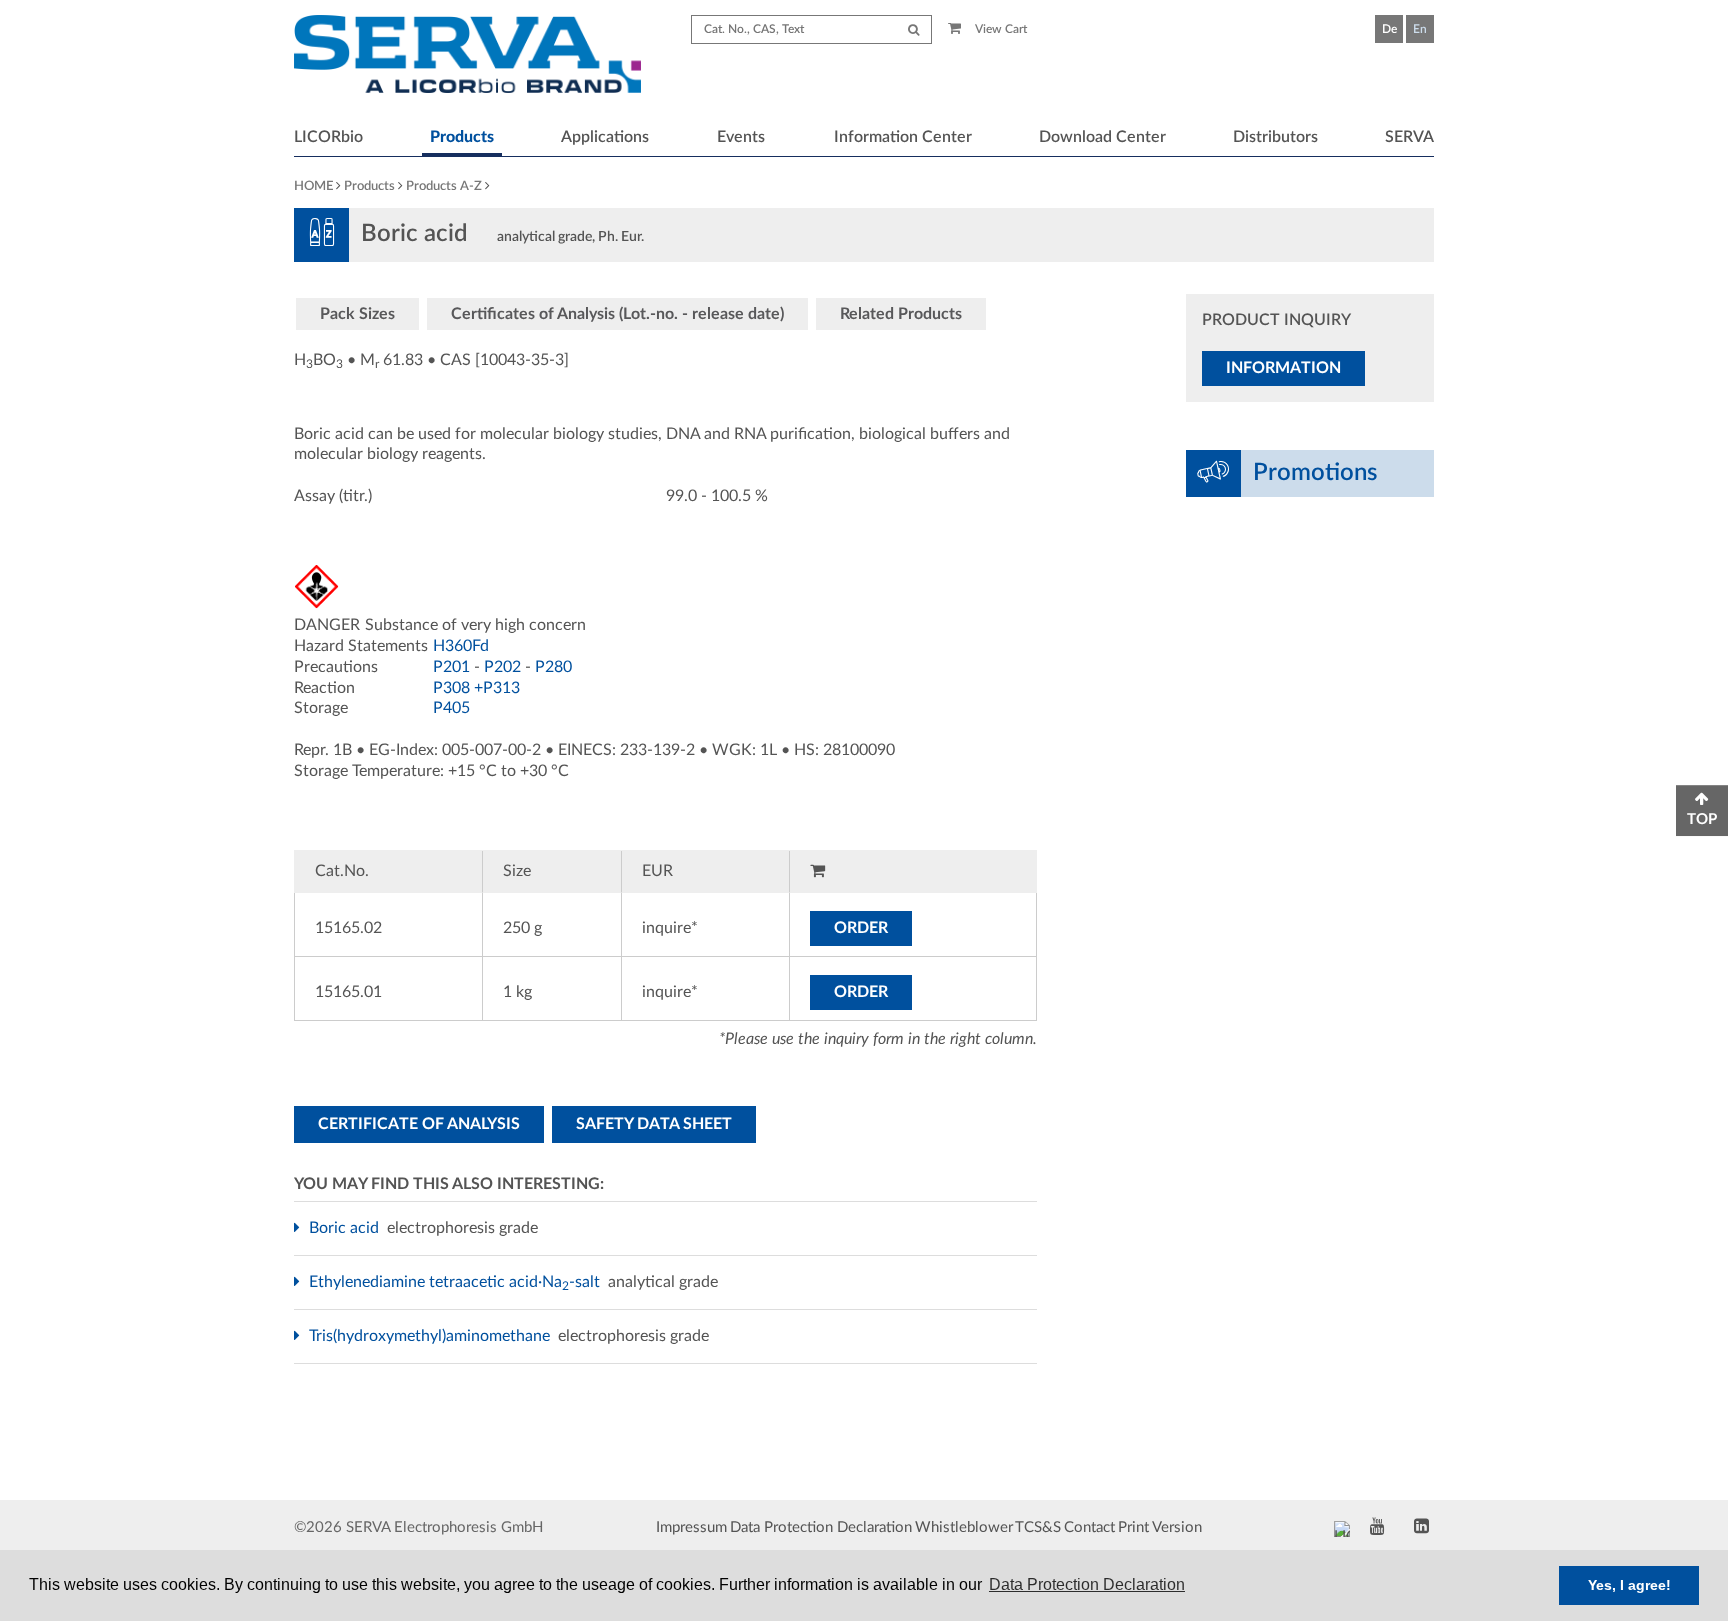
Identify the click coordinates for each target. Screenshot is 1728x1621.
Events (741, 137)
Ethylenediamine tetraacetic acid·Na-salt (457, 1282)
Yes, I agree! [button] (1629, 1585)
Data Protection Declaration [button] (1087, 1584)
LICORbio (328, 137)
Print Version (1160, 1527)
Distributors (1275, 137)
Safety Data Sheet (654, 1124)
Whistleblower (964, 1527)
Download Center (1102, 137)
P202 (502, 667)
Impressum (691, 1527)
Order (861, 928)
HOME (313, 186)
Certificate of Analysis (419, 1124)
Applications (605, 137)
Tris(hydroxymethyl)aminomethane (432, 1336)
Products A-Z (444, 186)
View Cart (999, 29)
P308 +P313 (476, 688)
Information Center (903, 137)
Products (462, 137)
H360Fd (461, 646)
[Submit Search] (913, 29)
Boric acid (346, 1228)
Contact (1089, 1527)
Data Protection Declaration (821, 1527)
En (1420, 29)
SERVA (1409, 137)
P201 (451, 667)
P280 (553, 667)
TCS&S (1038, 1527)
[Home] (467, 57)
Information (1283, 368)
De (1389, 29)
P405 (451, 708)
